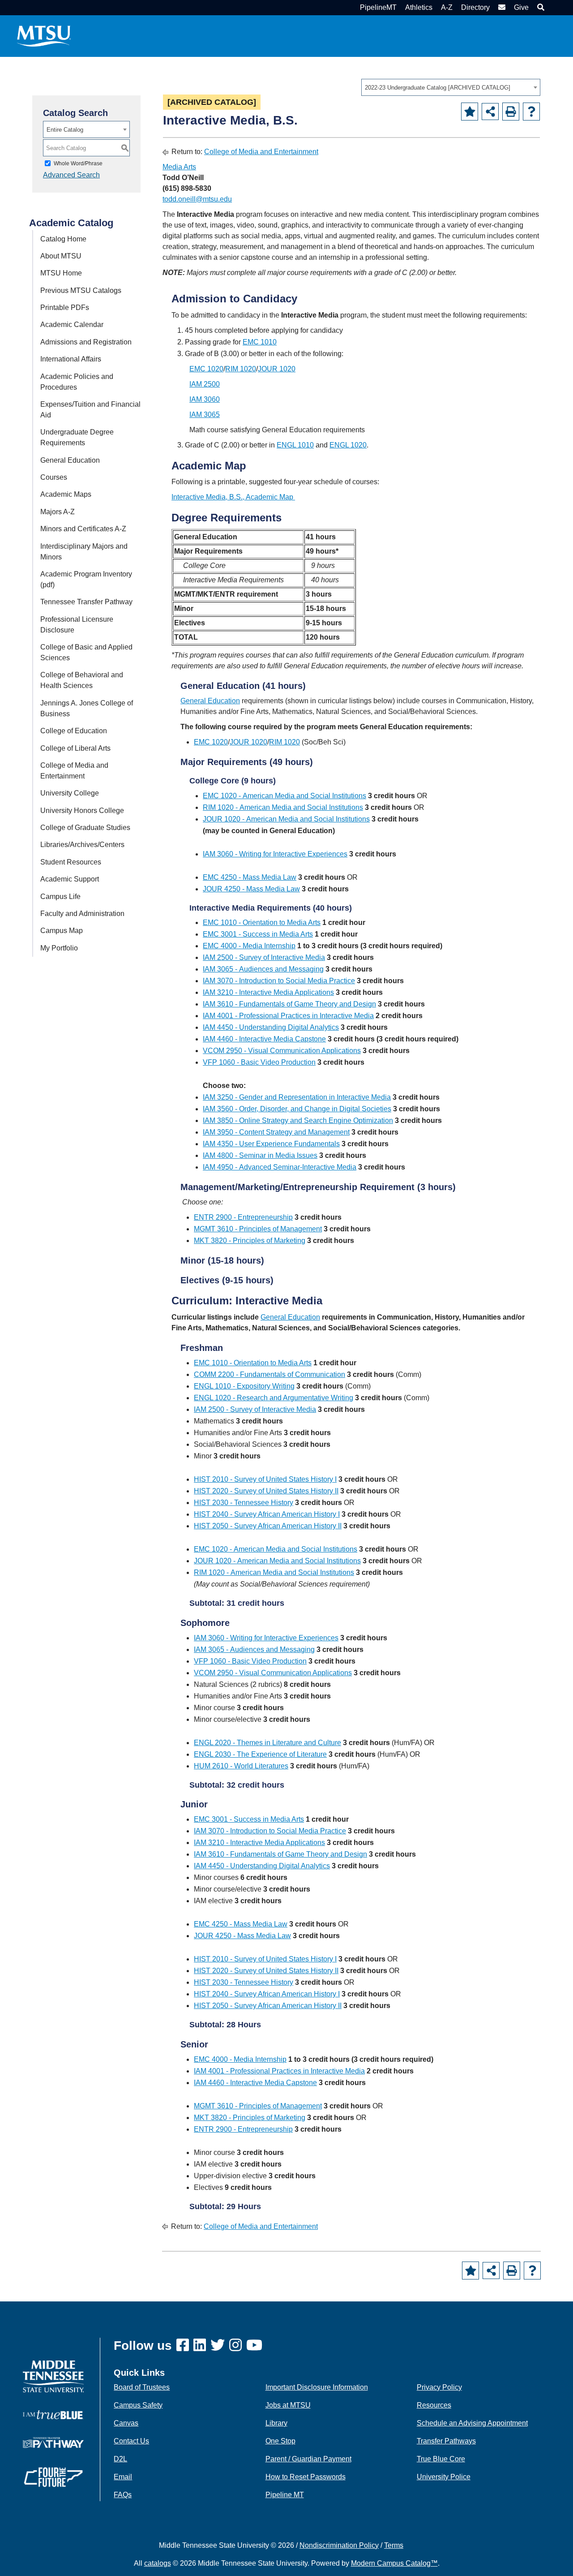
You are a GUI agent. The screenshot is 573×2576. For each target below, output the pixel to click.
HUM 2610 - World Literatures (241, 1766)
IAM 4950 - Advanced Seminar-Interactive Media (280, 1167)
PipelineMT (378, 7)
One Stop (280, 2441)
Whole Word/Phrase (78, 163)
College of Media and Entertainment (74, 771)
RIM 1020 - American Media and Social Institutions (283, 807)
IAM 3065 (205, 415)
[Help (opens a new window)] (531, 112)
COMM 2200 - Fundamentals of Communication (269, 1374)
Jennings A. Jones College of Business (87, 708)
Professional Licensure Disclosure (77, 625)
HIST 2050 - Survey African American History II (268, 1526)
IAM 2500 (205, 384)
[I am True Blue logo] (53, 2415)
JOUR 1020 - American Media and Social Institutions (286, 819)
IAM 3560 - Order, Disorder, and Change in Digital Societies (297, 1109)
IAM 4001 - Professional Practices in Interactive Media (288, 1016)
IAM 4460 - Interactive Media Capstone (264, 1039)
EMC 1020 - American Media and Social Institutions (284, 796)
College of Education (74, 731)
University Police (444, 2477)
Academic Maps (66, 494)
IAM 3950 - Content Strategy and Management (276, 1132)
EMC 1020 (206, 369)
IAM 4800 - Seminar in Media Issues (260, 1155)
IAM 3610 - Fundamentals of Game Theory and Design (289, 1004)
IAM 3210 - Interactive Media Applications (268, 992)
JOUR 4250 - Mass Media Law (251, 889)
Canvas (126, 2423)
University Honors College (82, 811)
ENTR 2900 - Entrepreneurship (243, 1217)
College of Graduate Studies (85, 828)
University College (70, 793)
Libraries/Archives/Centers (82, 845)
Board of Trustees (142, 2387)
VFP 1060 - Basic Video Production (259, 1062)
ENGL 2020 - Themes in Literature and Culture (267, 1743)
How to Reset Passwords (306, 2477)
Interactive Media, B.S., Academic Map (233, 497)
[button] (540, 7)
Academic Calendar (72, 325)
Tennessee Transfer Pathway (86, 602)
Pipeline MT (285, 2495)
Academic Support (70, 879)
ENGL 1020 (348, 445)
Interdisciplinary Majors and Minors (84, 552)
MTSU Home (61, 273)
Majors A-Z (58, 512)
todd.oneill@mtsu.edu (197, 199)
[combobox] (451, 87)
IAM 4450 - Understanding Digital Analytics (271, 1027)
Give (521, 7)
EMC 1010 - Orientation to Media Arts (262, 922)
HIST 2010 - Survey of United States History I (265, 1479)
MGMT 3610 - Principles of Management (258, 1229)
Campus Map (62, 931)
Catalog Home (63, 239)
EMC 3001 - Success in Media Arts (258, 934)
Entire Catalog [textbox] (65, 130)
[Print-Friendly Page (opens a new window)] (511, 112)
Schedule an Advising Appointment (472, 2423)
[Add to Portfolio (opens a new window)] (470, 112)
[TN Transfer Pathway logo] (53, 2442)
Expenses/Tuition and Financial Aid (90, 410)
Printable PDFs (65, 307)
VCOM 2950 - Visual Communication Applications (282, 1051)
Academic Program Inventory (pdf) (86, 579)
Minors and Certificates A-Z (83, 529)
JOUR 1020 (277, 369)
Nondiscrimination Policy (339, 2545)
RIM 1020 (241, 369)
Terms (394, 2545)
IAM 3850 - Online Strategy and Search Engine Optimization (298, 1120)
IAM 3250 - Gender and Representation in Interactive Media (297, 1097)
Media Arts (179, 167)
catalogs (158, 2563)
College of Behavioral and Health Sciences (82, 680)
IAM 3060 (205, 399)
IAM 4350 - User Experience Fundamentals (271, 1144)
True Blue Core (441, 2459)
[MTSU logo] (53, 2376)
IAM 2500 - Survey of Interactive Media (264, 957)
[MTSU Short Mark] (44, 36)
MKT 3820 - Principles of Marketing (250, 1241)
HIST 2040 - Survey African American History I (267, 1514)
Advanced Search (71, 175)
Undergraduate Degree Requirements (77, 437)
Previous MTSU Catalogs (81, 290)
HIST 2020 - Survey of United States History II (266, 1491)
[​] (185, 2346)
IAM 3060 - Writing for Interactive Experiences (275, 854)
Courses (54, 477)
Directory (475, 7)
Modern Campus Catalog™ (394, 2563)
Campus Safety (138, 2405)
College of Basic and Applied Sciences (86, 652)
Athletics (419, 7)
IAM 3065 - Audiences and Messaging (263, 969)
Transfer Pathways (446, 2441)
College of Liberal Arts (75, 748)
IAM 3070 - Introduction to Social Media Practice (279, 981)
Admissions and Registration (86, 342)
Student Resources (71, 862)
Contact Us (131, 2441)
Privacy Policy (439, 2387)
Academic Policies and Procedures (77, 382)
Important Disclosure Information (317, 2387)
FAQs (123, 2495)
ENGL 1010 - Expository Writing (244, 1386)
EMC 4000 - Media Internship (249, 946)
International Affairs (71, 359)
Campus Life (60, 897)
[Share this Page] (490, 112)
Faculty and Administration (82, 914)
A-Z (447, 7)
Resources (434, 2405)
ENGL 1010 (295, 445)
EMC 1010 (260, 342)
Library (276, 2423)
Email (123, 2477)
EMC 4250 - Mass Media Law (250, 877)
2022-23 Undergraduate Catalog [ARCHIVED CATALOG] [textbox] (438, 88)
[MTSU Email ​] (501, 7)
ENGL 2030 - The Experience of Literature (260, 1754)
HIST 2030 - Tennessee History (244, 1503)
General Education (70, 460)
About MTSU (61, 256)
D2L (120, 2459)
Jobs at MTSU (288, 2405)
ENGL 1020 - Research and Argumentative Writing (274, 1398)
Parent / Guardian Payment (308, 2459)
